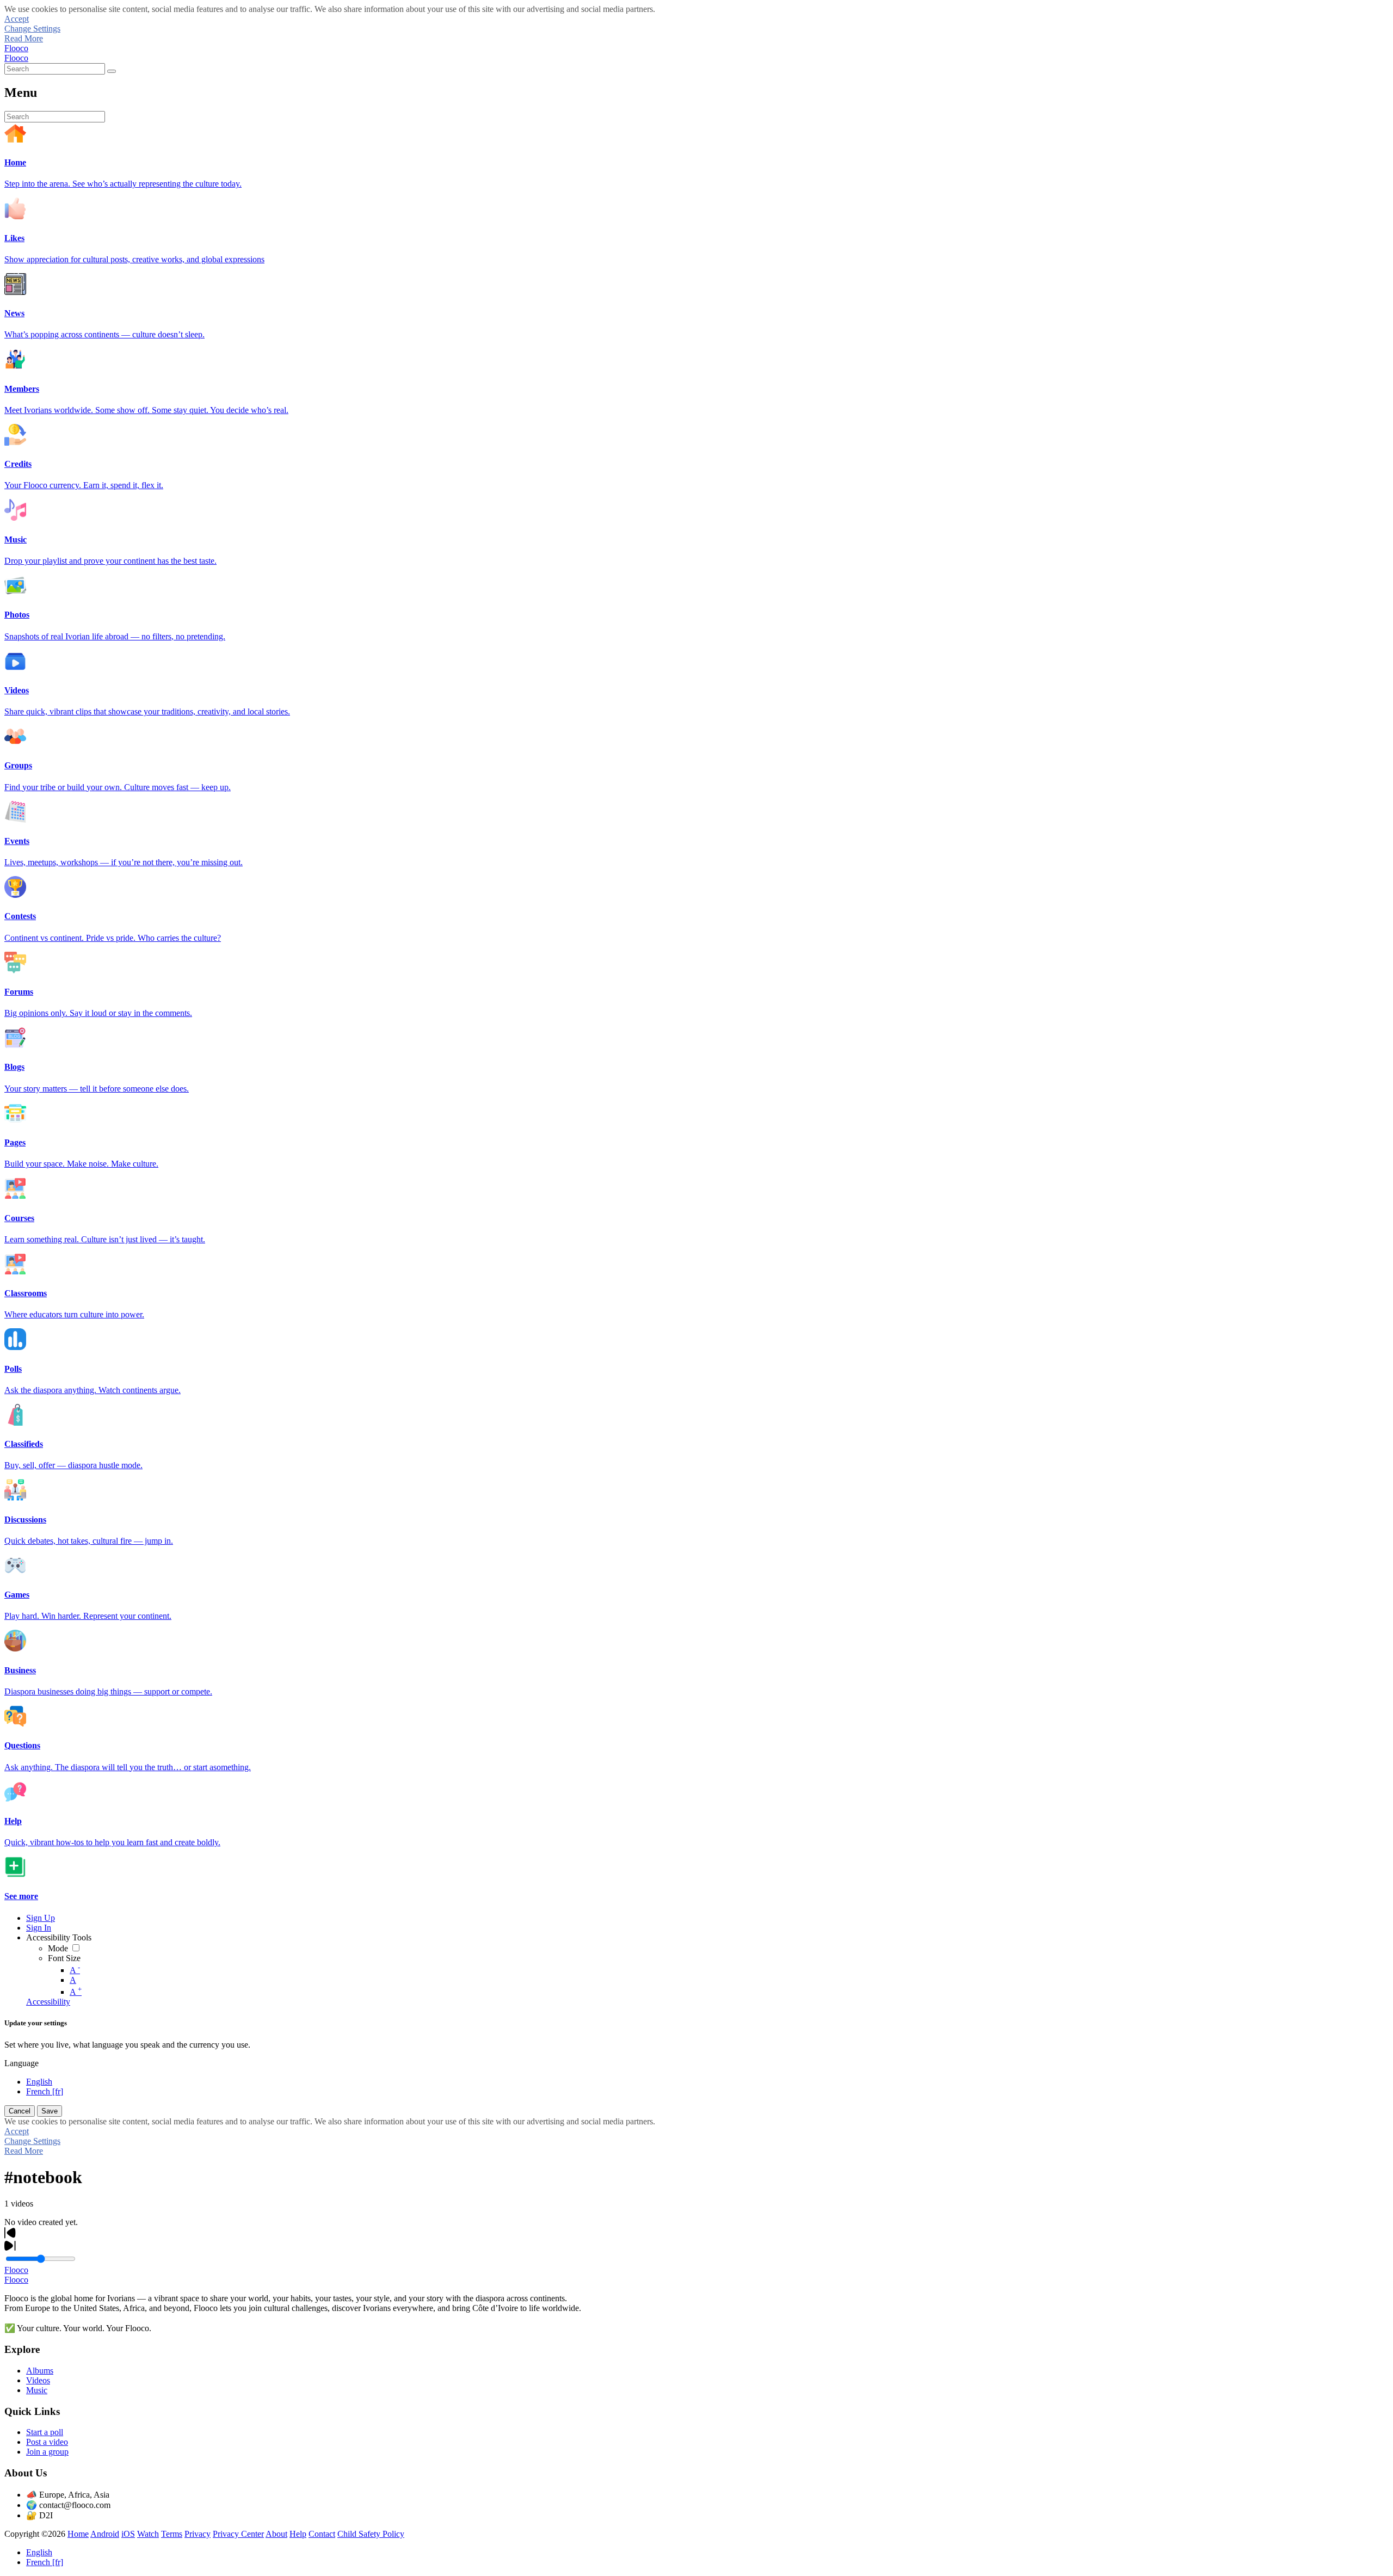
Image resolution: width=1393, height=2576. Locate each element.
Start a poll (45, 2432)
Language (21, 2063)
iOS (128, 2534)
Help (298, 2534)
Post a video (47, 2442)
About (276, 2534)
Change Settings (32, 29)
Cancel (20, 2111)
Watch (148, 2534)
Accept (17, 19)
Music (37, 2390)
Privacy (198, 2534)
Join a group (47, 2452)
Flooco (16, 48)
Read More (24, 38)
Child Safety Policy (371, 2534)
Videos (38, 2380)
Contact (322, 2534)
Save (50, 2111)
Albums (40, 2371)
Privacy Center (238, 2534)
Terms (172, 2534)
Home (78, 2534)
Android (105, 2534)
